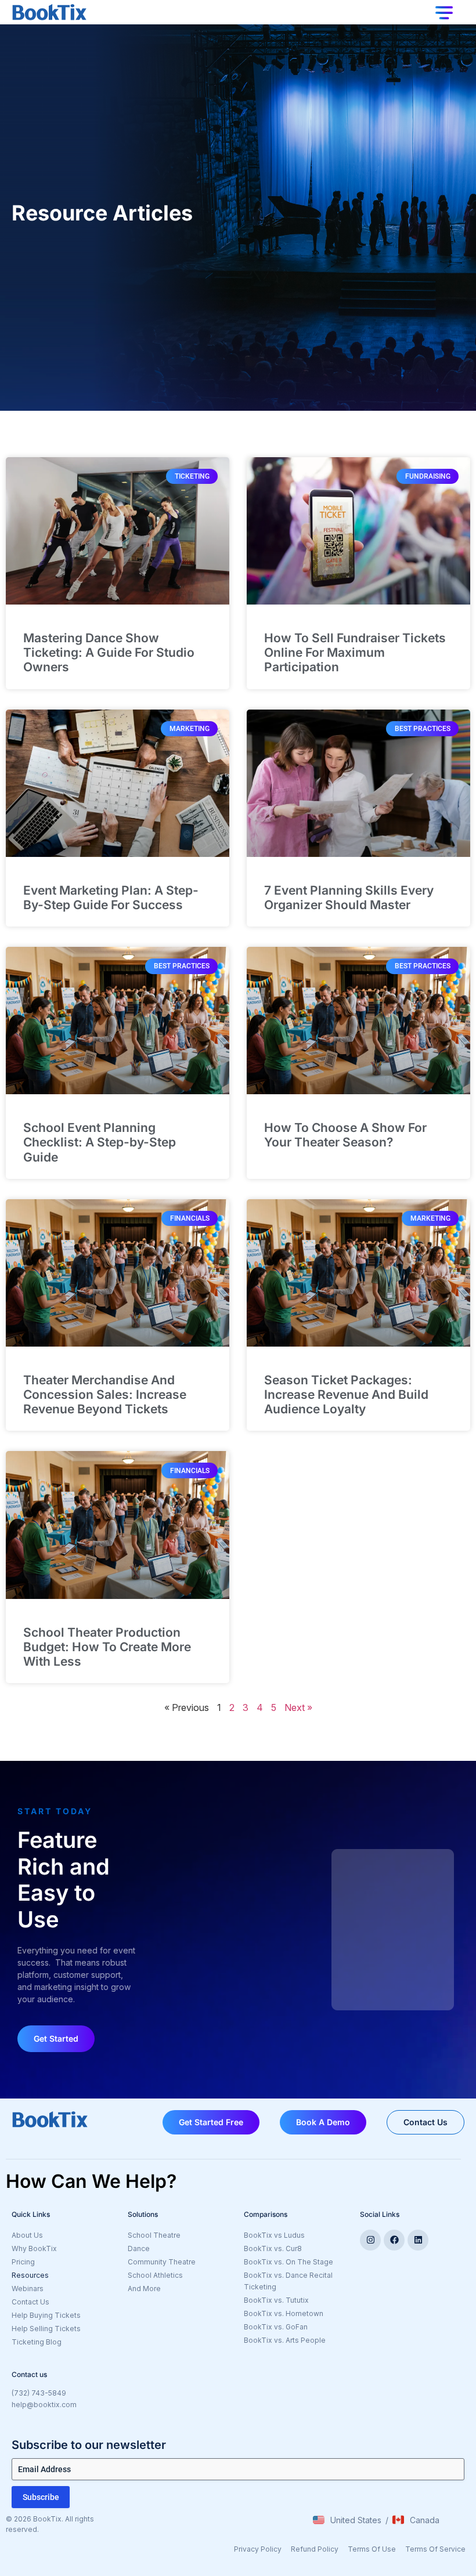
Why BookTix (34, 2248)
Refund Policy (315, 2549)
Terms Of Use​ (372, 2549)
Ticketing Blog (37, 2342)
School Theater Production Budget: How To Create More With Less (107, 1647)
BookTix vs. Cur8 (273, 2248)
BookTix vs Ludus (274, 2235)
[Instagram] (370, 2240)
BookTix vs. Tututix (276, 2300)
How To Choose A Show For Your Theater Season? (345, 1135)
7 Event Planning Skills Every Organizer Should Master (349, 898)
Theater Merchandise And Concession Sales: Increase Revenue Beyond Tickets (105, 1394)
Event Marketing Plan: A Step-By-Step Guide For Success (111, 898)
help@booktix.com (44, 2405)
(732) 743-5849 (39, 2393)
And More (180, 2289)
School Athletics (155, 2275)
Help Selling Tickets (46, 2329)
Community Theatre (162, 2262)
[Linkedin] (418, 2240)
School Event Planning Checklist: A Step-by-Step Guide (100, 1142)
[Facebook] (394, 2240)
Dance (139, 2248)
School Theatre (154, 2235)
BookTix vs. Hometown (284, 2313)
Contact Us (30, 2302)
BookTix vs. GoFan (276, 2327)
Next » (298, 1707)
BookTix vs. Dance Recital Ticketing (288, 2281)
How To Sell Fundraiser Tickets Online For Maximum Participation (355, 652)
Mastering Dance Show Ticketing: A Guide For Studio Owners (109, 652)
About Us (27, 2235)
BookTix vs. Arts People (285, 2340)
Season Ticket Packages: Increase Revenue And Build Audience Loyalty (346, 1394)
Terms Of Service (435, 2549)
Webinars (28, 2289)
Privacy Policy (258, 2549)
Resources (30, 2275)
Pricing (23, 2262)
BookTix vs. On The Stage (289, 2262)
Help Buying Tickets (46, 2315)
